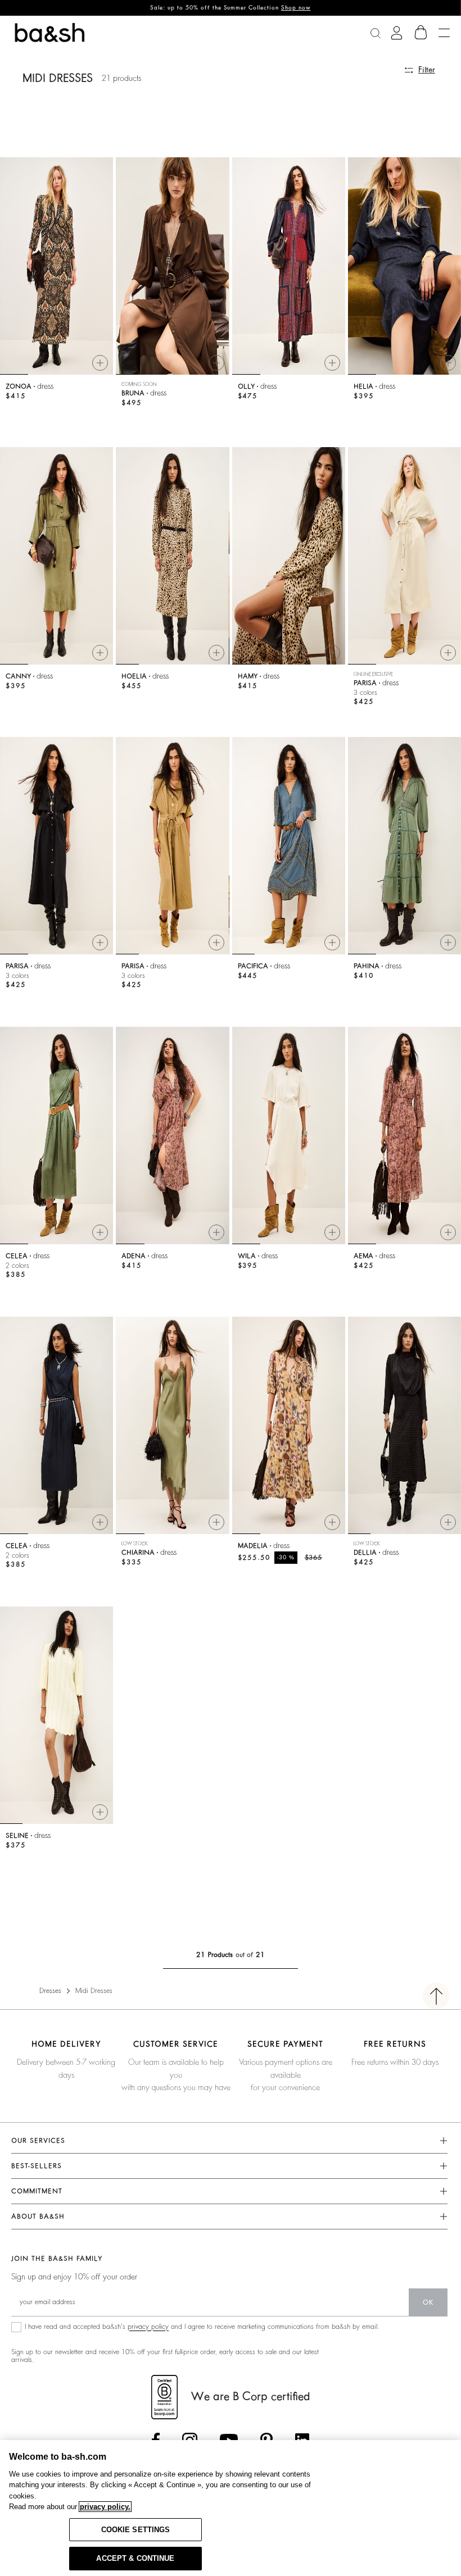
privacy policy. (105, 2507)
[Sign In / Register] (397, 33)
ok (428, 2302)
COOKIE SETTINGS (136, 2530)
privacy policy (148, 2327)
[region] (231, 2508)
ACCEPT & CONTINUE (135, 2558)
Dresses (50, 1991)
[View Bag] (421, 33)
